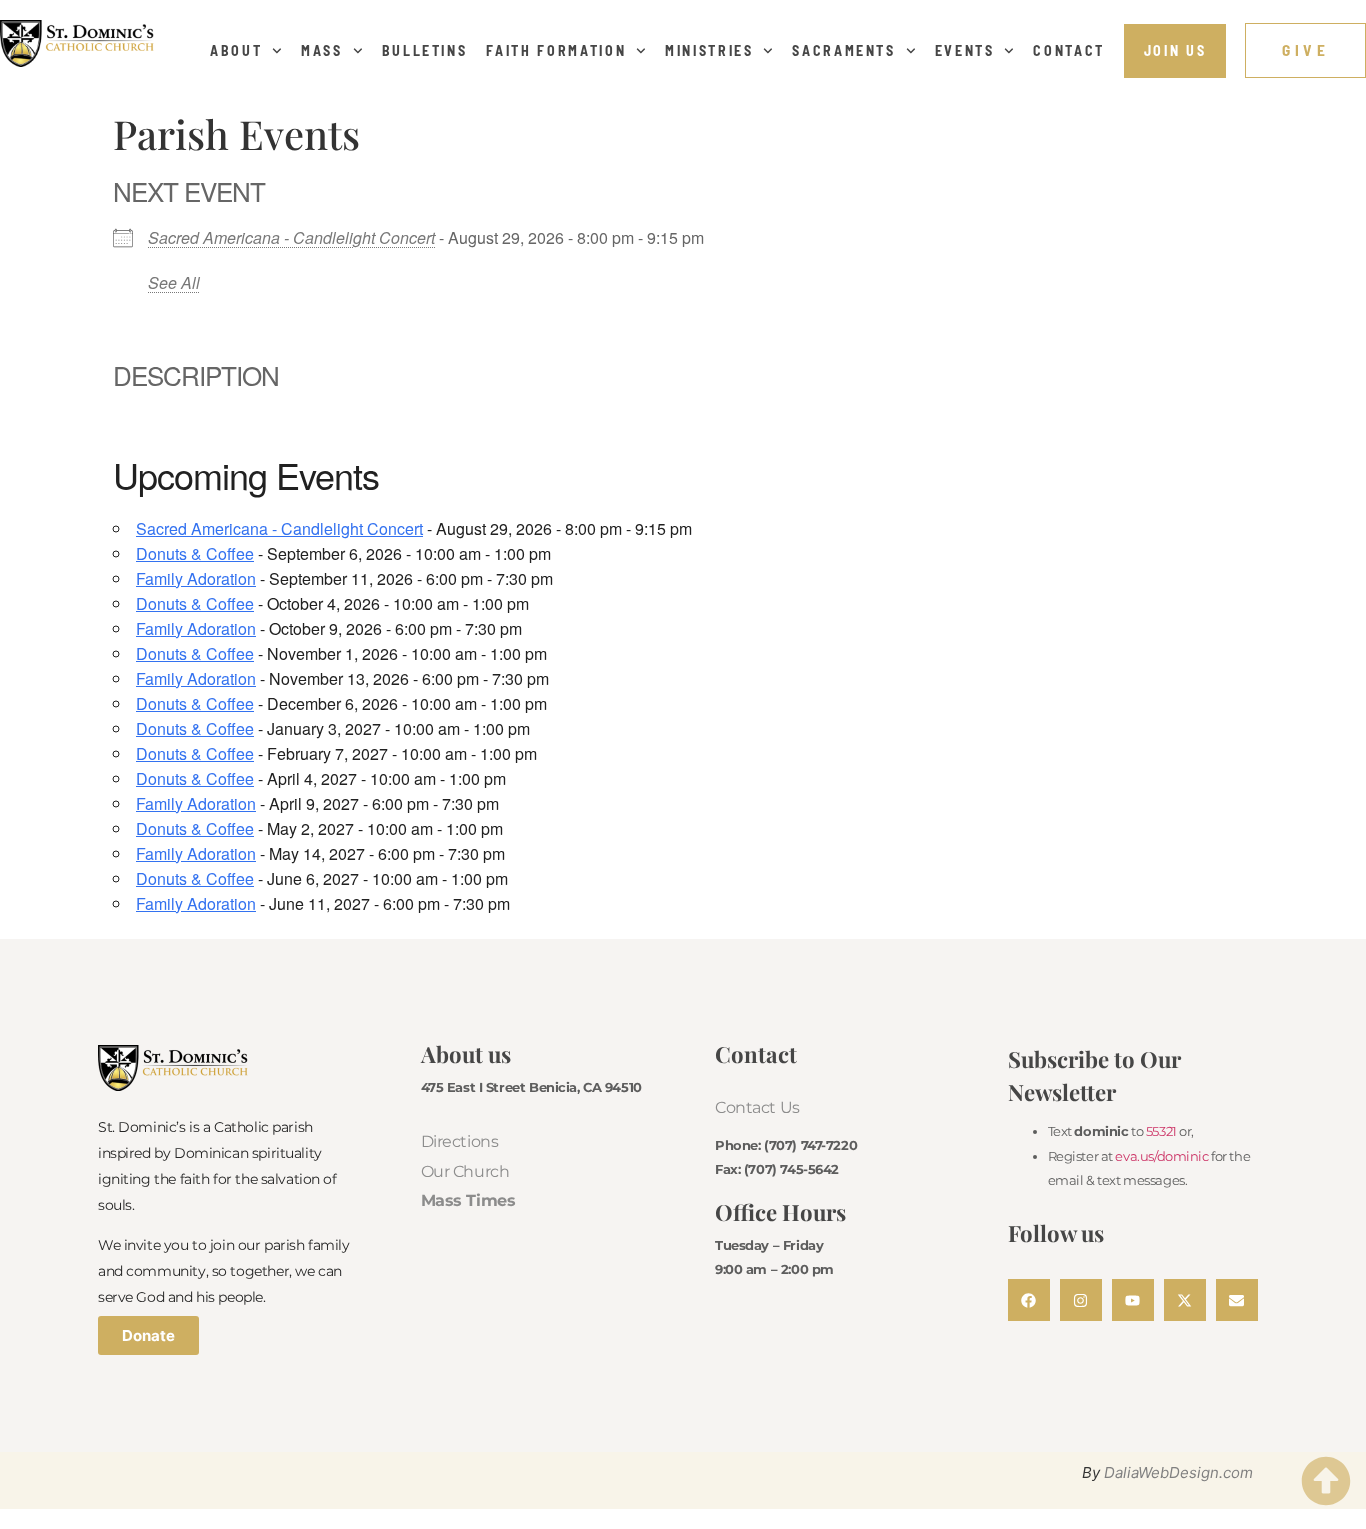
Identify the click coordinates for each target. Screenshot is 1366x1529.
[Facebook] (1029, 1300)
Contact (1069, 50)
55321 (1161, 1131)
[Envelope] (1237, 1300)
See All (174, 282)
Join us (1175, 50)
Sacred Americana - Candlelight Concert (291, 237)
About (236, 50)
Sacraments (844, 50)
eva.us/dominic (1161, 1156)
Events (965, 50)
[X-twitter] (1185, 1300)
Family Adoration (196, 578)
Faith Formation (556, 50)
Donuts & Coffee (195, 553)
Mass (322, 50)
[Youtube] (1133, 1300)
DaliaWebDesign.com (1178, 1472)
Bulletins (425, 50)
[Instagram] (1081, 1300)
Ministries (709, 50)
